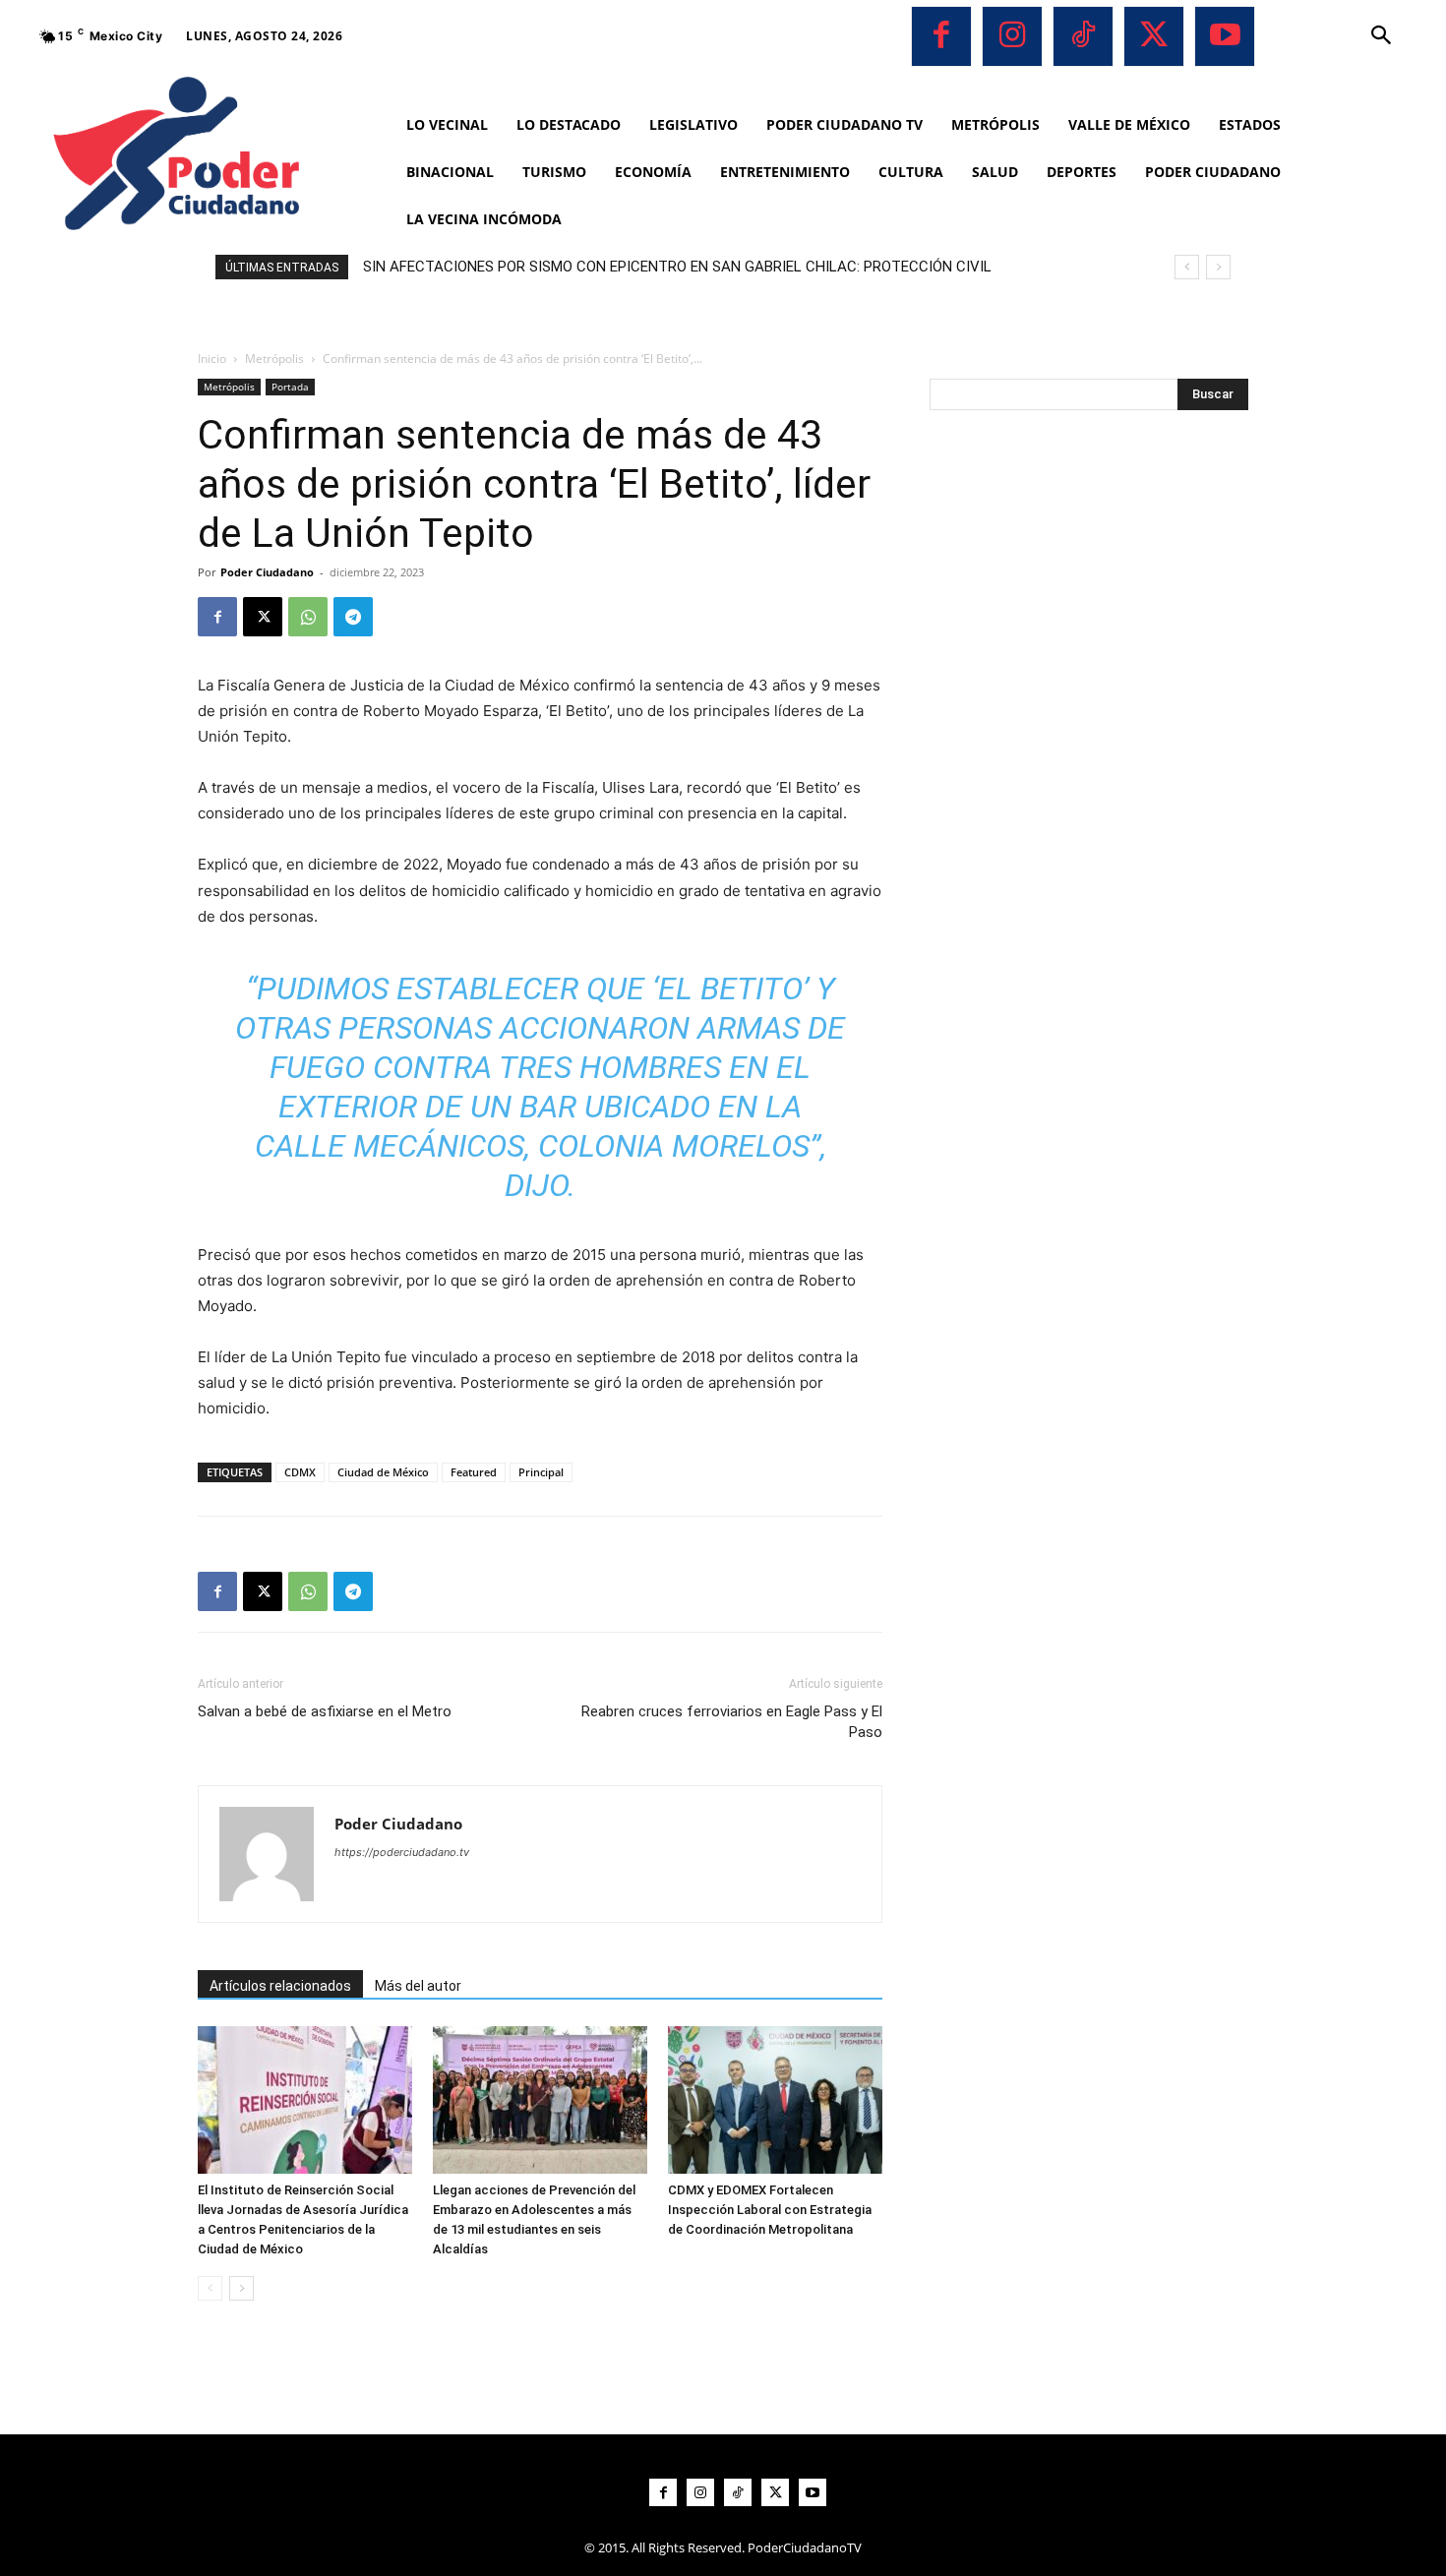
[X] (1154, 36)
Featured (474, 1472)
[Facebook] (941, 36)
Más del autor (418, 1986)
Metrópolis (274, 359)
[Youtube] (1225, 36)
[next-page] (241, 2288)
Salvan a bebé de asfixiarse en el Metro (325, 1711)
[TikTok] (1083, 36)
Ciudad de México (383, 1472)
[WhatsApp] (308, 617)
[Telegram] (353, 617)
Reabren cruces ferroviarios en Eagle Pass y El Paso (732, 1722)
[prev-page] (210, 2288)
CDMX (300, 1472)
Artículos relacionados (280, 1986)
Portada (290, 387)
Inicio (212, 359)
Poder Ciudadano (267, 572)
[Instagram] (1012, 36)
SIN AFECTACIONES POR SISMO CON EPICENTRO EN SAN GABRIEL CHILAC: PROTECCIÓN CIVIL (677, 267)
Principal (541, 1472)
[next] (1218, 267)
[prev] (1187, 267)
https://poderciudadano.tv (402, 1852)
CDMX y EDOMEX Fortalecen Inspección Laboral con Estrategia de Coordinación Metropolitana (770, 2210)
